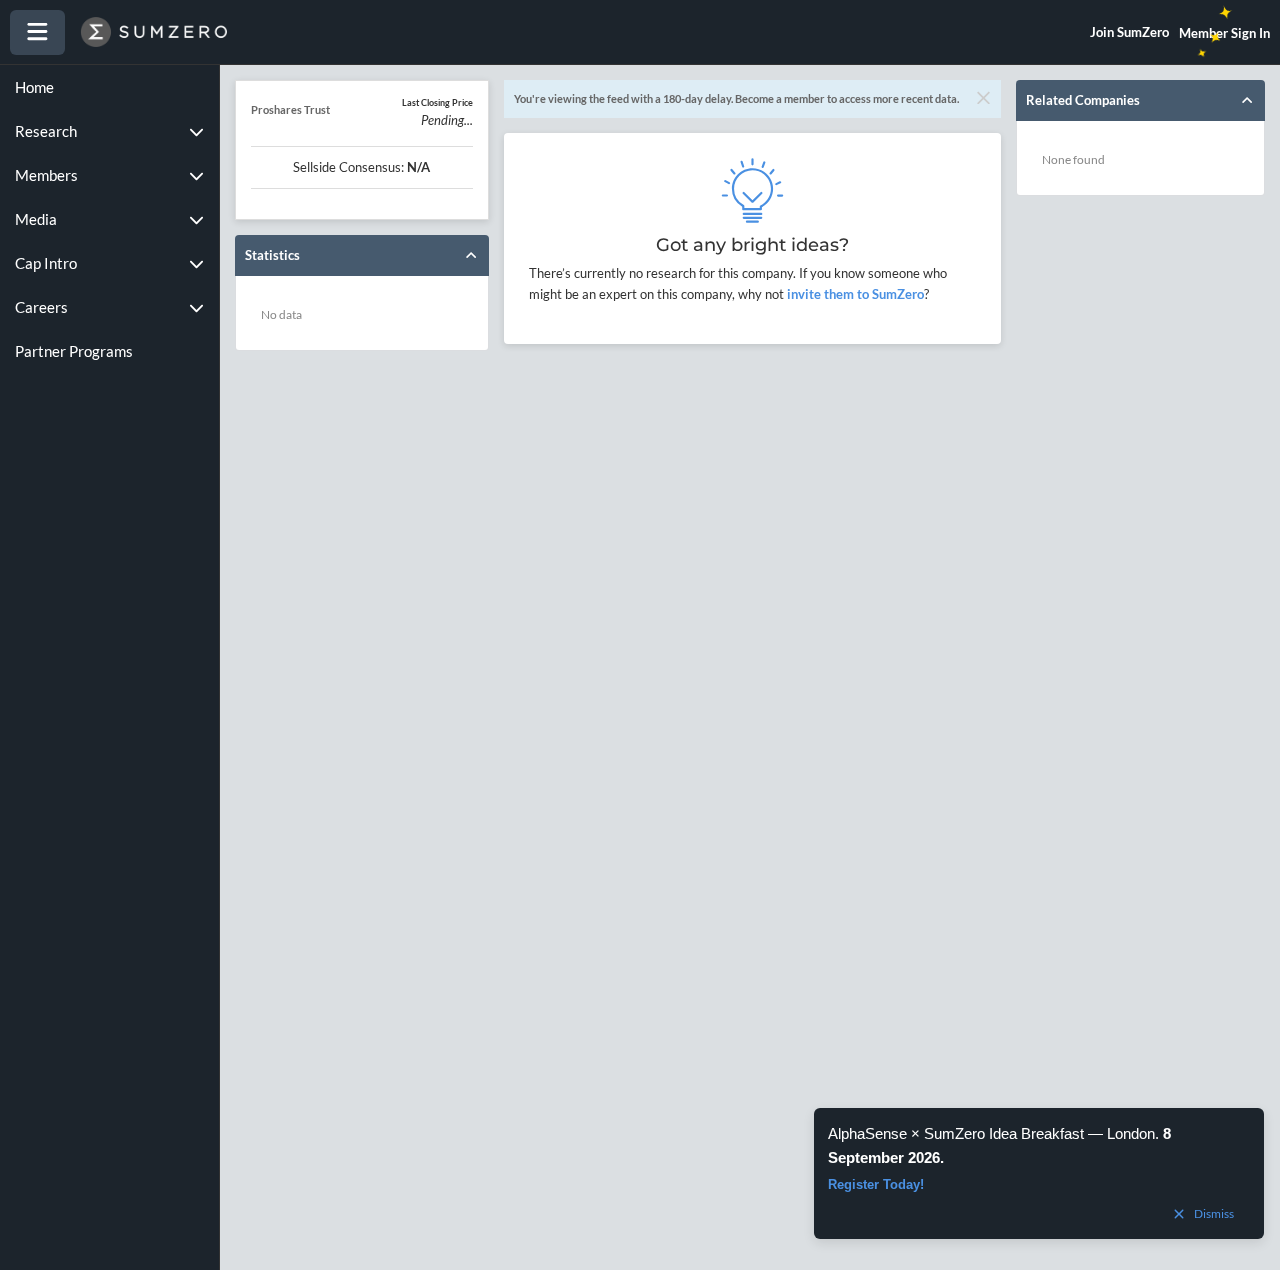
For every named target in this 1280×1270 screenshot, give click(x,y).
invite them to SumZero (854, 294)
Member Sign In (1224, 33)
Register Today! (876, 1184)
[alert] (1039, 1173)
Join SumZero (1129, 32)
